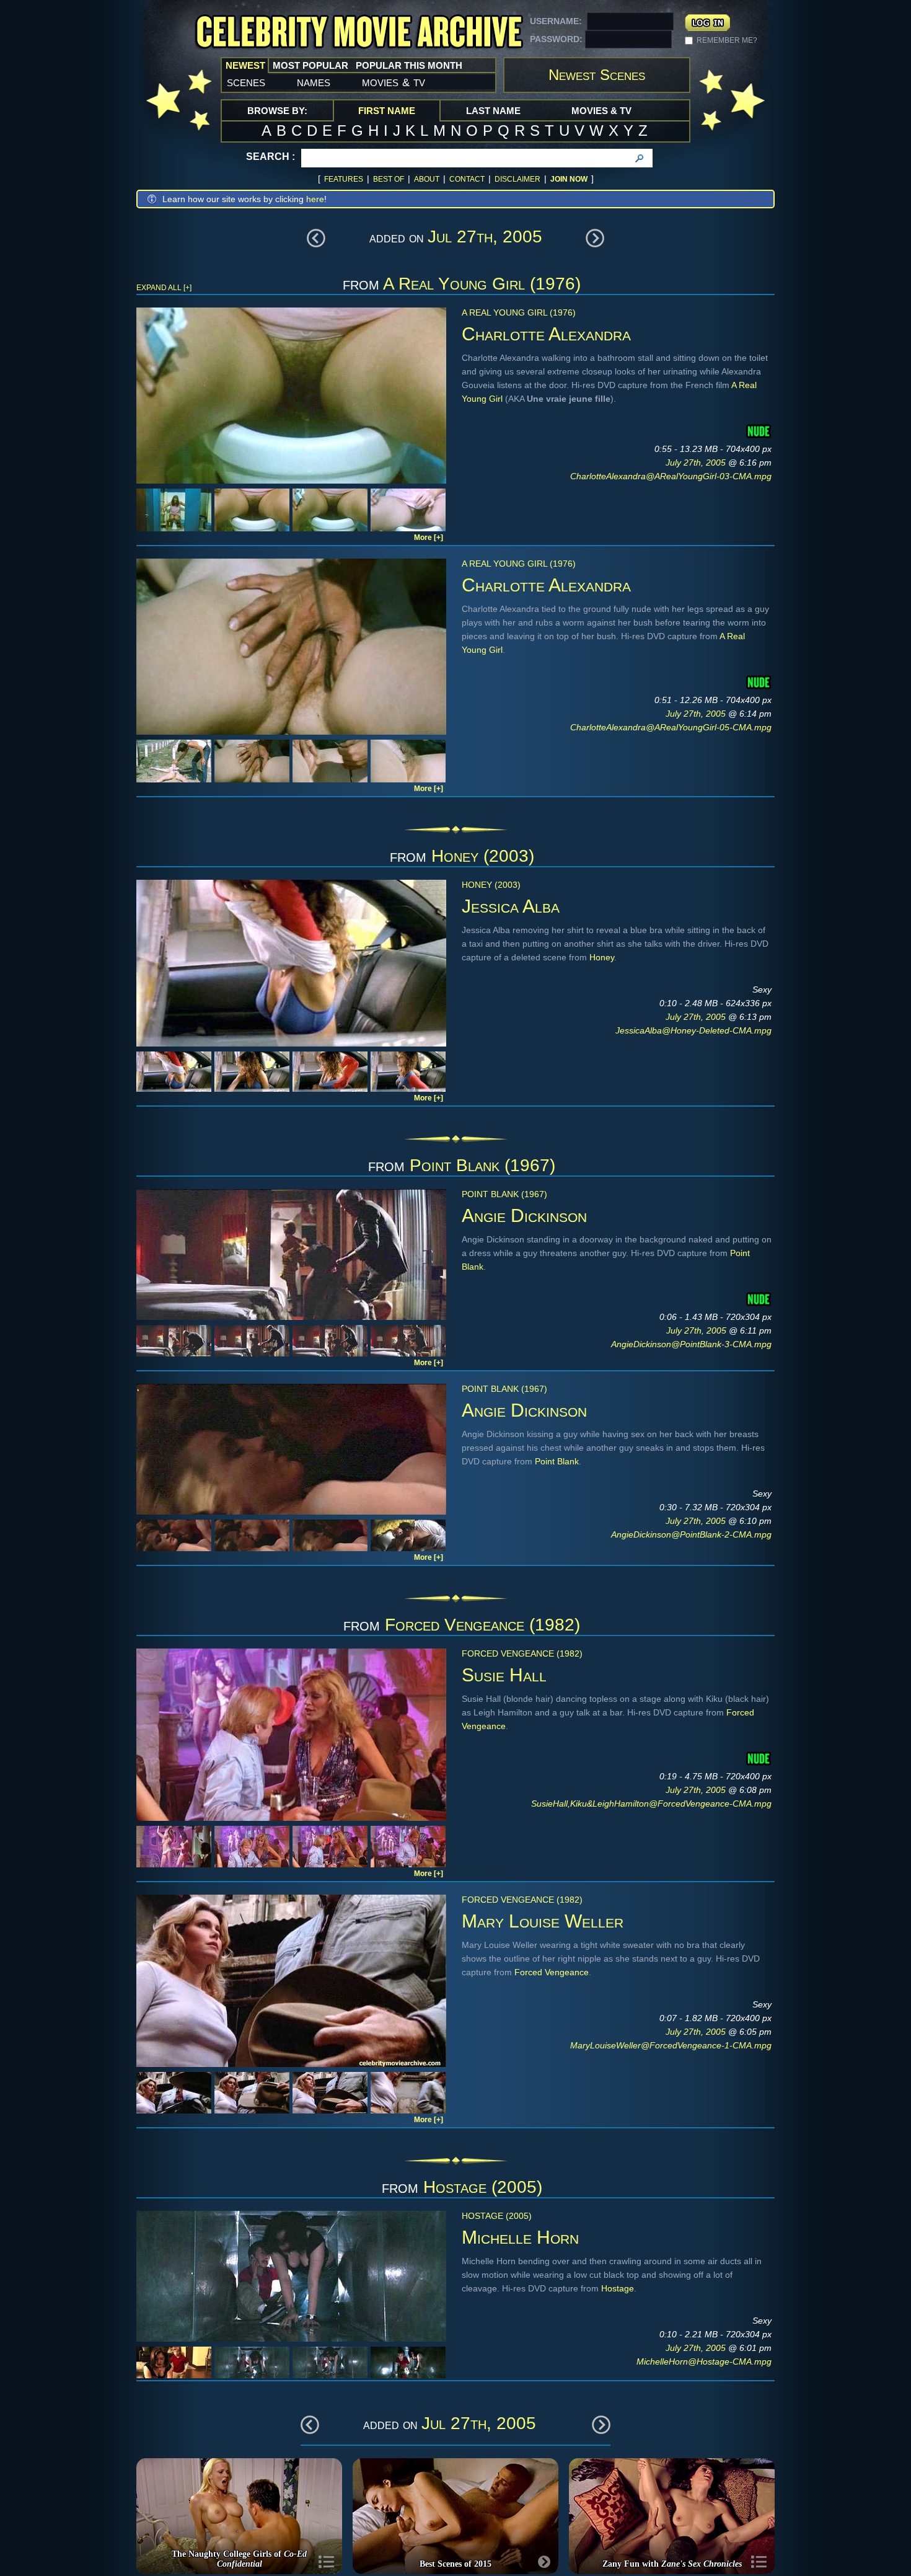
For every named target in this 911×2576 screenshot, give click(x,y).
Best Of (389, 179)
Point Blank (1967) (482, 1165)
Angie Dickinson (524, 1215)
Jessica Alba (511, 906)
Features (344, 179)
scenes (246, 82)
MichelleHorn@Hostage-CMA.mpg (704, 2361)
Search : (271, 157)
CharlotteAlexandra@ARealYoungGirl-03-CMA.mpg (671, 476)
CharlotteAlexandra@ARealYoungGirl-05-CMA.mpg (671, 727)
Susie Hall (504, 1675)
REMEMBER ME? (727, 40)
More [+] (429, 538)
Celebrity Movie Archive (359, 33)
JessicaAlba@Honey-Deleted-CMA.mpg (693, 1030)
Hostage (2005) (483, 2187)
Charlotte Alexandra (546, 334)
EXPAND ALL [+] (164, 288)
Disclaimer (517, 179)
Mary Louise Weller (543, 1921)
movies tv (394, 82)
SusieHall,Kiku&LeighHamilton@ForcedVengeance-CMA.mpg (651, 1804)
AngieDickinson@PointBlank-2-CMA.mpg (691, 1534)
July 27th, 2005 (697, 463)
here (315, 199)
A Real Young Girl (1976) (482, 284)
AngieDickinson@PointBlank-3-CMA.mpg (691, 1344)
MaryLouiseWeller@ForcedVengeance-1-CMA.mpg (671, 2045)
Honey (602, 957)
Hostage (618, 2288)
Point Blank (557, 1461)
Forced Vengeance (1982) (482, 1625)
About (427, 179)
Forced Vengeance (552, 1972)
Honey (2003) (483, 856)
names (314, 82)
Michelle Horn (520, 2237)
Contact (467, 179)
